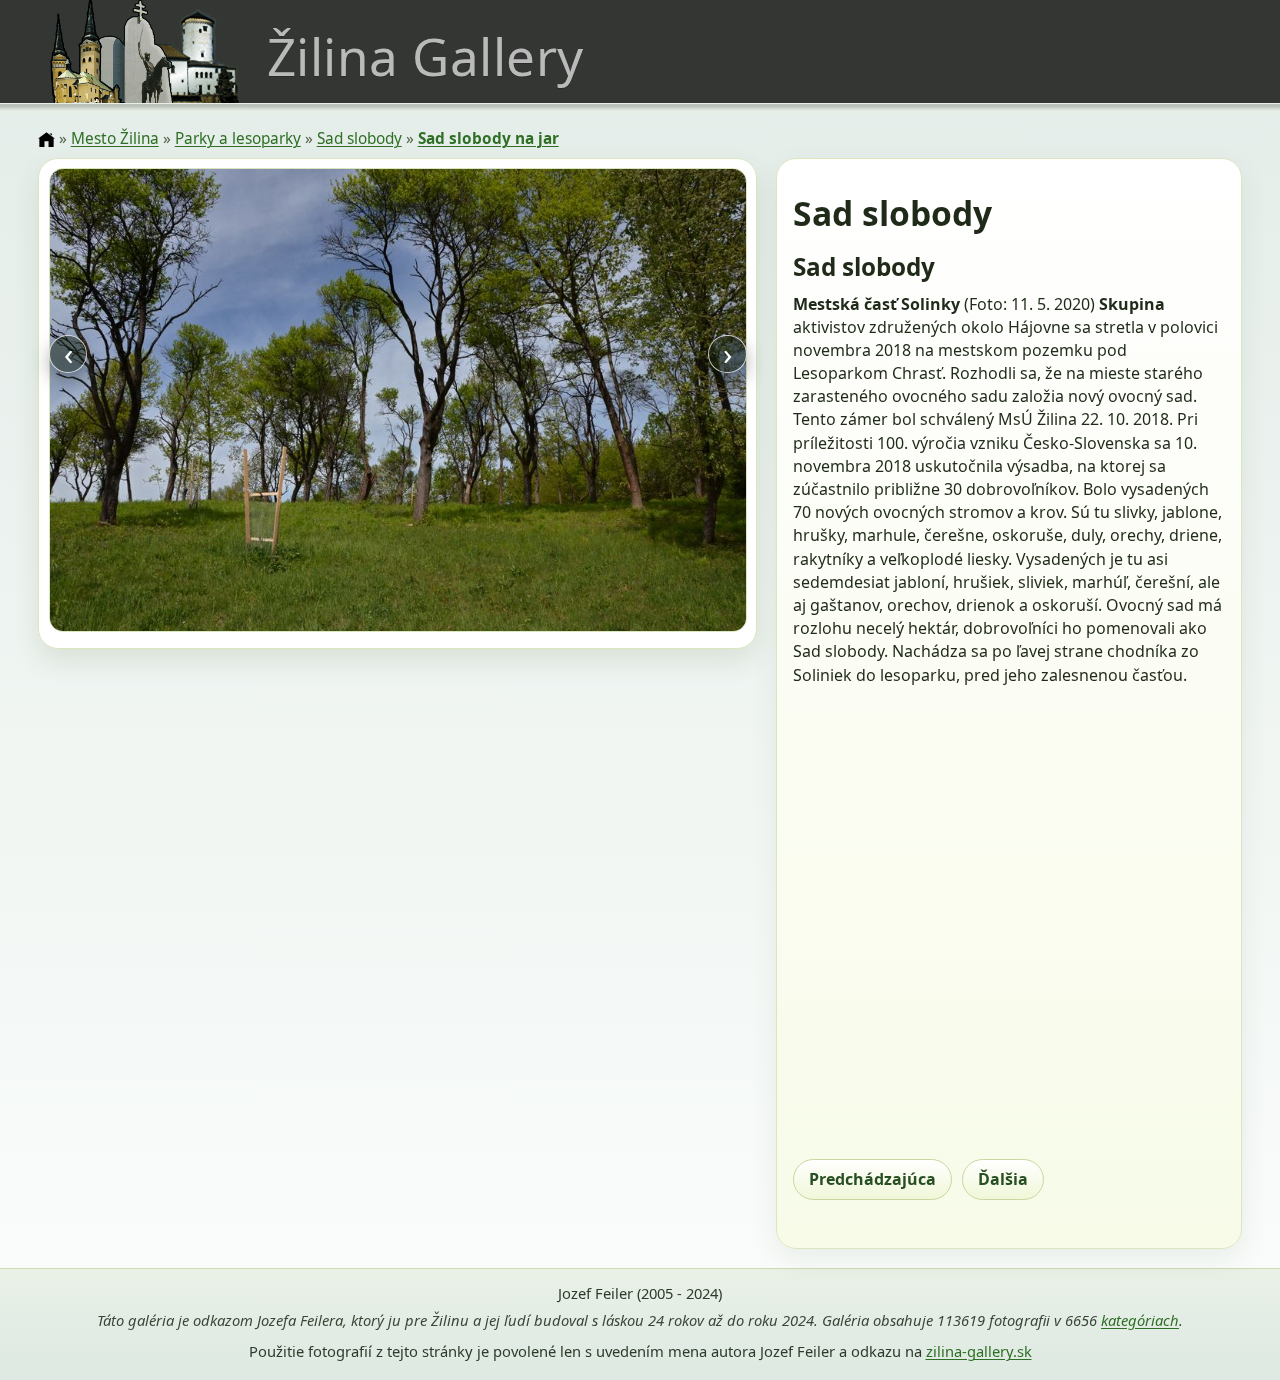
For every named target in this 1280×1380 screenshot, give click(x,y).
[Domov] (46, 140)
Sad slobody (359, 138)
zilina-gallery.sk (979, 1351)
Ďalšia (1003, 1179)
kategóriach (1140, 1320)
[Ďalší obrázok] (641, 402)
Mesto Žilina (115, 138)
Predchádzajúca (872, 1179)
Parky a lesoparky (238, 138)
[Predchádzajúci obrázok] (153, 402)
